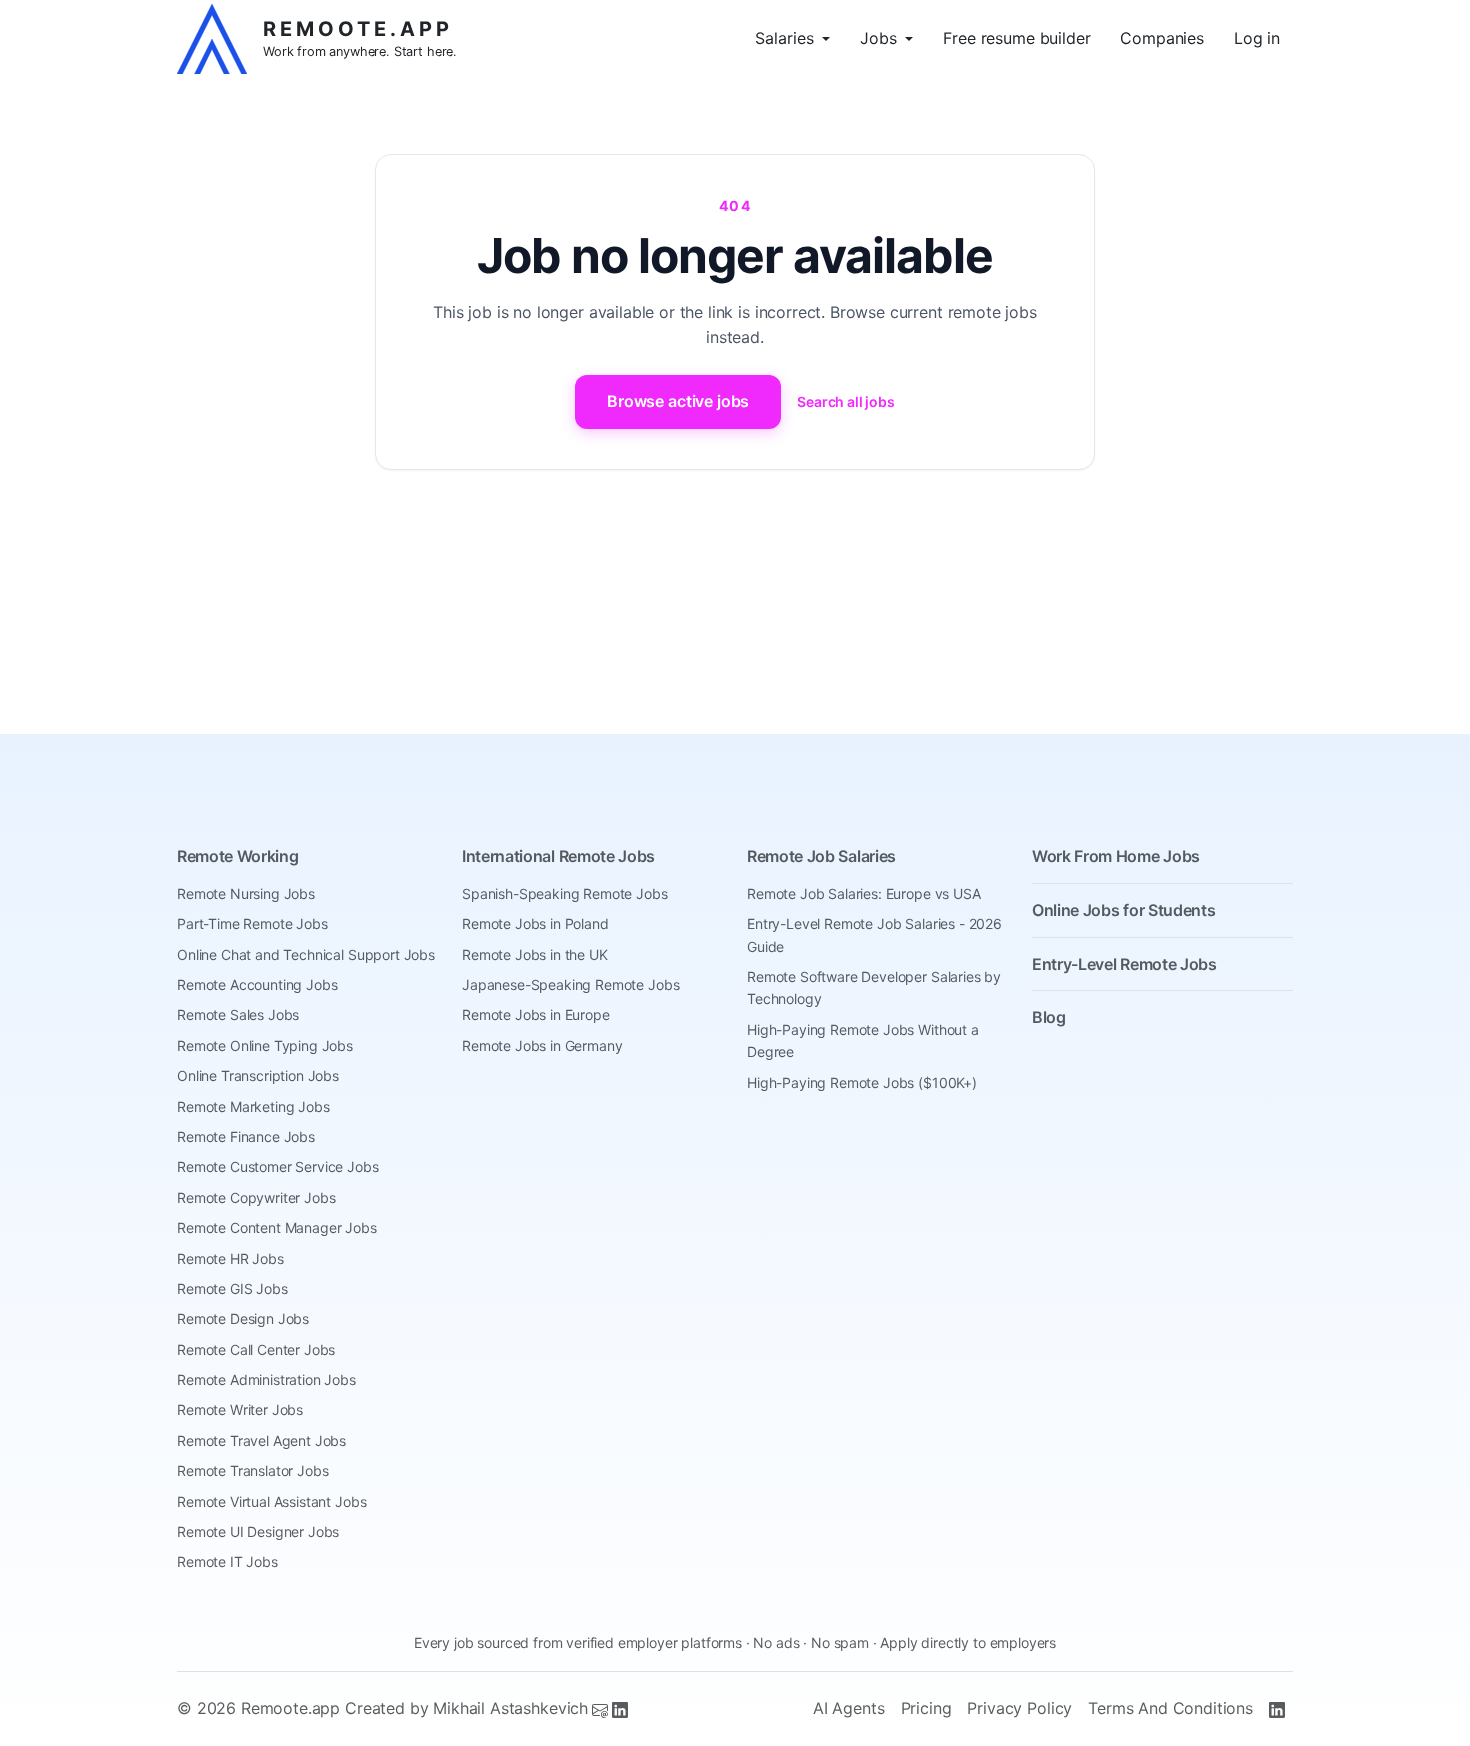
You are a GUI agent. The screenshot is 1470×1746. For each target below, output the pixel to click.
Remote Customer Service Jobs (278, 1166)
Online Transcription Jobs (258, 1075)
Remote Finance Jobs (246, 1136)
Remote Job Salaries (821, 856)
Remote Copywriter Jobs (256, 1197)
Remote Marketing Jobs (253, 1106)
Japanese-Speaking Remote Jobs (570, 984)
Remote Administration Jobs (266, 1379)
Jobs (878, 38)
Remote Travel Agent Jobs (261, 1440)
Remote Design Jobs (243, 1318)
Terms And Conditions (1170, 1708)
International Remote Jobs (558, 856)
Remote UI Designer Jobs (258, 1531)
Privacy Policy (1019, 1708)
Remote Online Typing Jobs (265, 1045)
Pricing (926, 1708)
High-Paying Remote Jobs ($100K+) (862, 1082)
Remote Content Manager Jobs (277, 1227)
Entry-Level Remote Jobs (1124, 964)
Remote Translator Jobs (252, 1470)
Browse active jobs (678, 401)
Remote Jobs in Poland (535, 923)
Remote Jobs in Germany (542, 1045)
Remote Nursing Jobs (246, 893)
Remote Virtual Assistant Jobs (271, 1501)
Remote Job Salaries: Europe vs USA (864, 893)
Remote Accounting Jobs (257, 984)
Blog (1049, 1017)
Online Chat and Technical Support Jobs (306, 954)
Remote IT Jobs (227, 1561)
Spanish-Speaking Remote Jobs (565, 893)
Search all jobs (846, 401)
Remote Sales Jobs (238, 1014)
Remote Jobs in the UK (535, 954)
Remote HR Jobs (230, 1258)
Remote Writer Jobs (240, 1409)
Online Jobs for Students (1123, 910)
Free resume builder (1016, 38)
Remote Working (238, 856)
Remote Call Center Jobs (256, 1349)
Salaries (784, 38)
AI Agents (849, 1708)
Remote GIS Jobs (232, 1288)
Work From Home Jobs (1116, 856)
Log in (1257, 38)
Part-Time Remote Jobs (252, 923)
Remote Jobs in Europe (536, 1014)
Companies (1162, 38)
